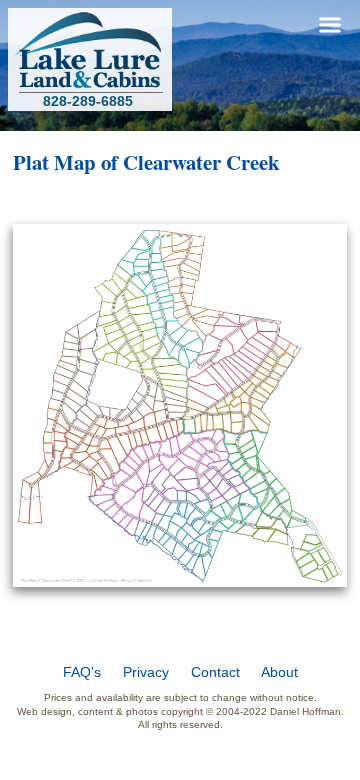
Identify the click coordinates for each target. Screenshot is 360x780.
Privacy (146, 672)
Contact (215, 672)
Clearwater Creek (201, 162)
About (279, 672)
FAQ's (82, 672)
